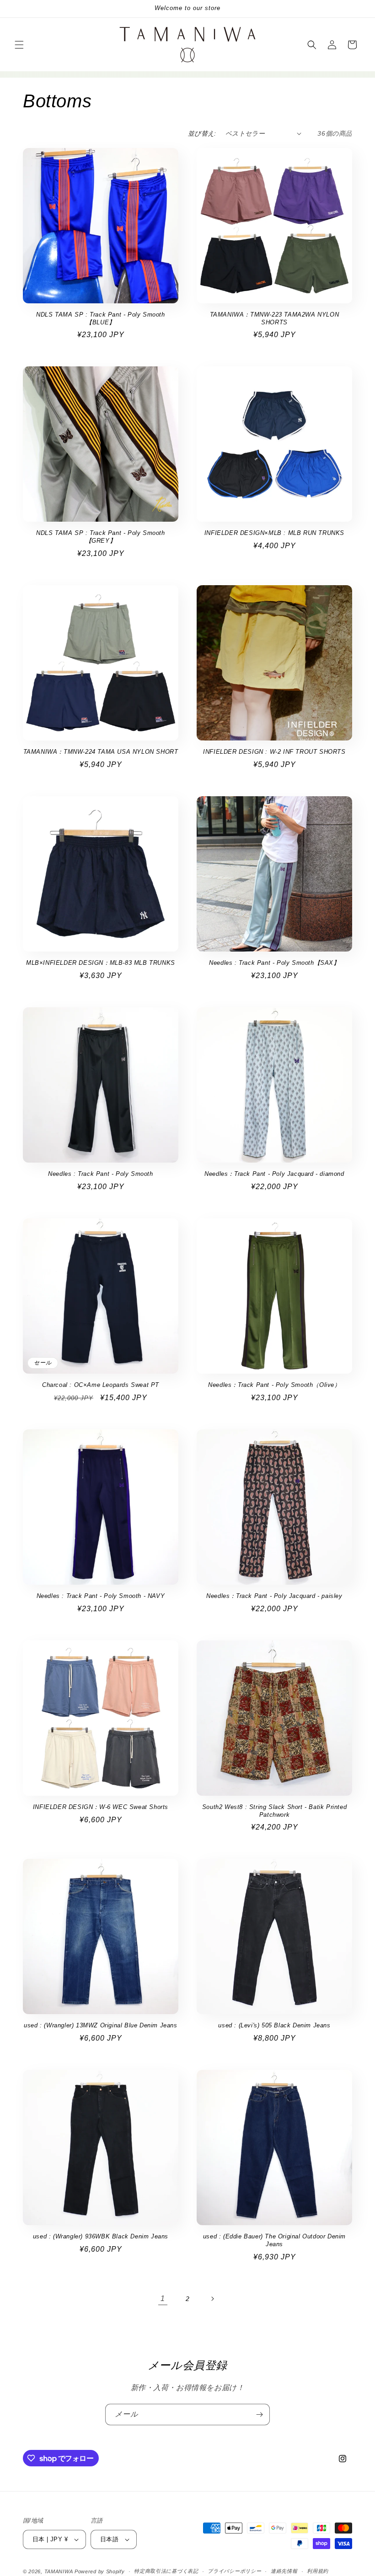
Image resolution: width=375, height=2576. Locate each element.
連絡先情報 (284, 2571)
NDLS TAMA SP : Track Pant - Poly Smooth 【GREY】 (100, 537)
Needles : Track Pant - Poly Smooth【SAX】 (274, 963)
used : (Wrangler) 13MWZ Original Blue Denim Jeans (100, 2025)
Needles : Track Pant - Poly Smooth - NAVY (101, 1596)
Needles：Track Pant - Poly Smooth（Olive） (274, 1385)
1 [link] (163, 2298)
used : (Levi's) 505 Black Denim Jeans (274, 2025)
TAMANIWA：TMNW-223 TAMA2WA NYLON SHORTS (275, 318)
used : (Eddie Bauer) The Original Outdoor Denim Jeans (274, 2240)
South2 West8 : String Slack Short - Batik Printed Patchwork (274, 1811)
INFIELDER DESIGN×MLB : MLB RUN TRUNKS (274, 533)
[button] (19, 45)
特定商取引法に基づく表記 (166, 2571)
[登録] (259, 2415)
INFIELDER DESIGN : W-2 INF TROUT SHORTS (274, 752)
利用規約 (318, 2571)
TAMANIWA (59, 2571)
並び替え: (202, 133)
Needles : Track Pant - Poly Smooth (100, 1174)
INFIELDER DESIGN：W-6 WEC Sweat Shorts (101, 1807)
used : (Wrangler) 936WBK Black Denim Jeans (101, 2236)
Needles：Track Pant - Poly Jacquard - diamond (274, 1174)
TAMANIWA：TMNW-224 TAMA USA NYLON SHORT (101, 752)
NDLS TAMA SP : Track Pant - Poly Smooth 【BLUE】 (100, 318)
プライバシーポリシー (234, 2571)
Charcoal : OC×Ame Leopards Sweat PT (101, 1385)
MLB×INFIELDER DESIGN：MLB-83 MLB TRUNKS (101, 963)
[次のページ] (212, 2299)
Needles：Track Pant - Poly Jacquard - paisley (274, 1596)
